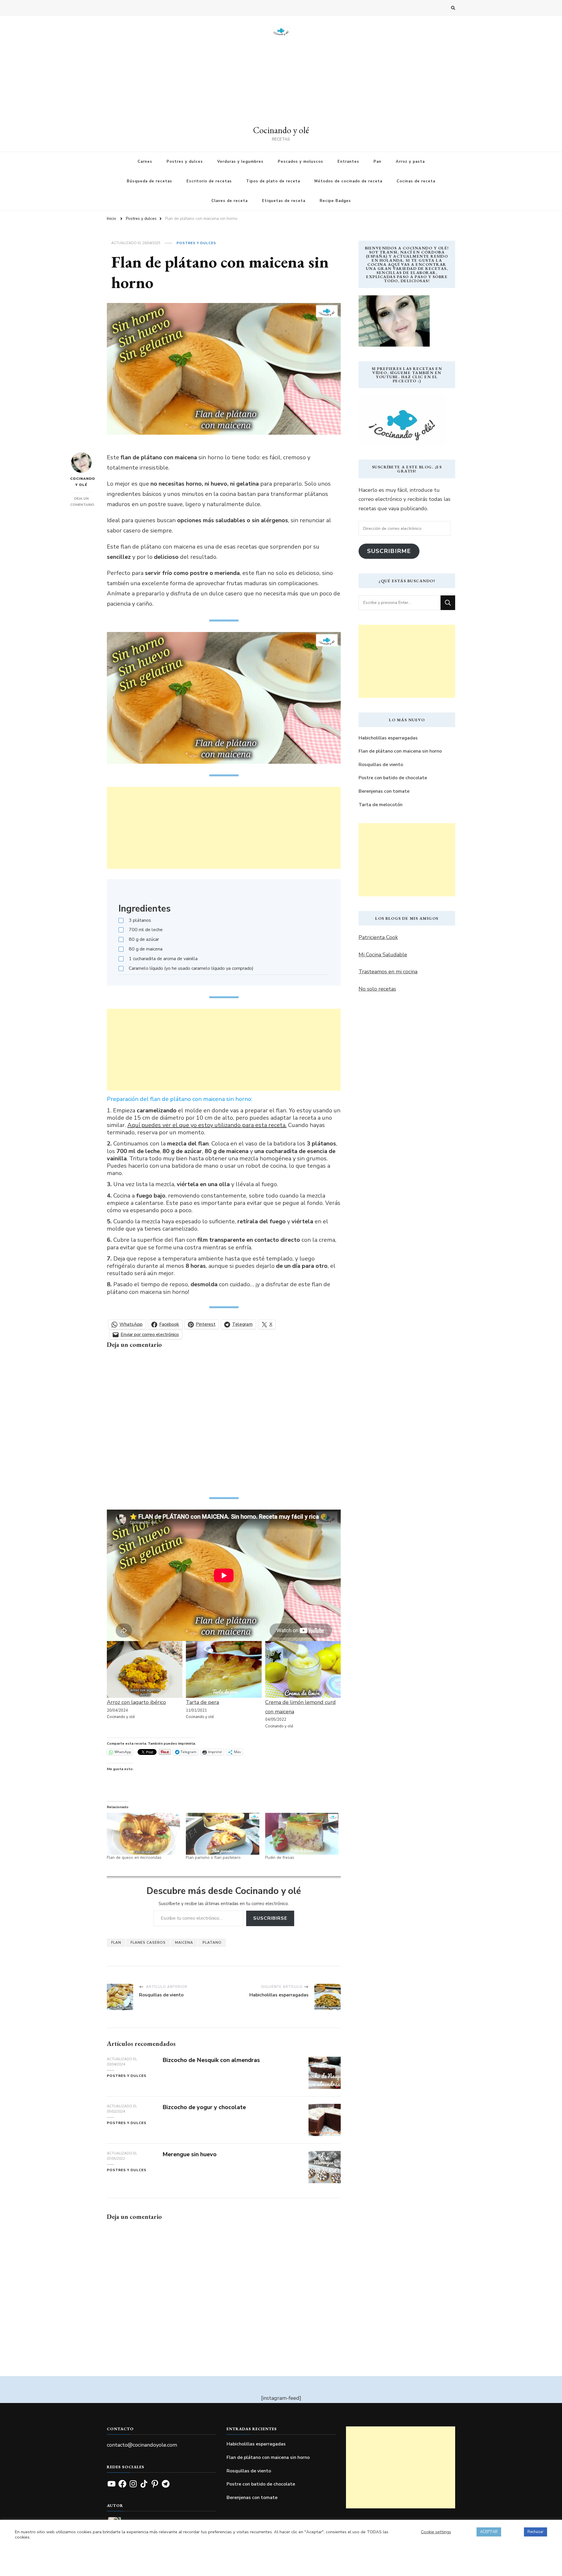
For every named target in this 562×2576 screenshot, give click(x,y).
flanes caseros (148, 1943)
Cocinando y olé (281, 130)
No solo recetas (377, 989)
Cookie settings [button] (436, 2532)
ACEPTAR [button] (489, 2532)
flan (116, 1943)
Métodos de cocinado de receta (348, 181)
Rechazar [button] (536, 2532)
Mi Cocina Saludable (383, 955)
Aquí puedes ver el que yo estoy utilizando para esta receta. (207, 1125)
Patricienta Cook (378, 937)
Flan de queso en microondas (134, 1858)
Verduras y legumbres (240, 162)
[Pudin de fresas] (302, 1834)
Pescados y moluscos (300, 162)
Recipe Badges (335, 201)
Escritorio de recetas (209, 181)
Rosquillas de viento (381, 765)
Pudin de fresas (280, 1858)
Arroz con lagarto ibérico (136, 1702)
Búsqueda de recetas (149, 181)
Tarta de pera (202, 1702)
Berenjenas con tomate (384, 791)
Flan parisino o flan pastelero (213, 1858)
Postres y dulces (185, 162)
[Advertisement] (281, 80)
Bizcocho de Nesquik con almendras (211, 2060)
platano (212, 1943)
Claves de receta (229, 201)
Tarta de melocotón (381, 805)
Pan (377, 162)
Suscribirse (270, 1918)
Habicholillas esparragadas (388, 738)
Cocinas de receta (416, 181)
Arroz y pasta (410, 162)
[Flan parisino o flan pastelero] (222, 1834)
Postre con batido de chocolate (393, 778)
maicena (184, 1943)
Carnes (145, 162)
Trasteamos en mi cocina (388, 972)
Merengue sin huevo (190, 2154)
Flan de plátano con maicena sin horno (400, 751)
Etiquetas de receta (284, 201)
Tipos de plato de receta (273, 181)
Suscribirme (389, 551)
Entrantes (348, 162)
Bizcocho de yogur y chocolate (204, 2107)
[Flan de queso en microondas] (143, 1834)
